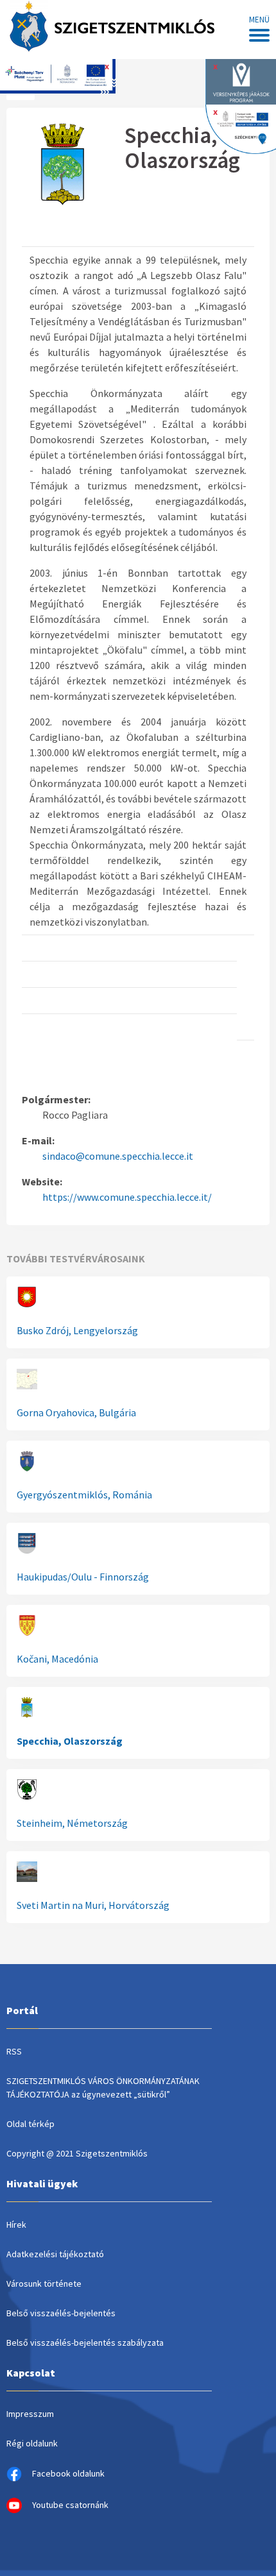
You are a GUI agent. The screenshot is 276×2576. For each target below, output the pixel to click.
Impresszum (30, 2414)
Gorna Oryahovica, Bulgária (76, 1412)
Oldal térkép (30, 2124)
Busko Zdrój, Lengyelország (77, 1330)
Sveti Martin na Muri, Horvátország (93, 1905)
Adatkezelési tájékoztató (55, 2254)
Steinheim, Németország (72, 1823)
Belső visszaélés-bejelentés (61, 2313)
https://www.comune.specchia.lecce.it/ (127, 1197)
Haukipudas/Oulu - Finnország (83, 1577)
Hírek (16, 2224)
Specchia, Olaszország (70, 1741)
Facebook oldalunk (68, 2473)
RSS (14, 2051)
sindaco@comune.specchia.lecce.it (118, 1156)
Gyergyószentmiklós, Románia (84, 1495)
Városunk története (44, 2284)
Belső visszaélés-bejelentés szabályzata (85, 2343)
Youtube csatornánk (70, 2505)
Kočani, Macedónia (57, 1659)
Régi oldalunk (32, 2443)
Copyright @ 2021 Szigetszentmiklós (77, 2153)
